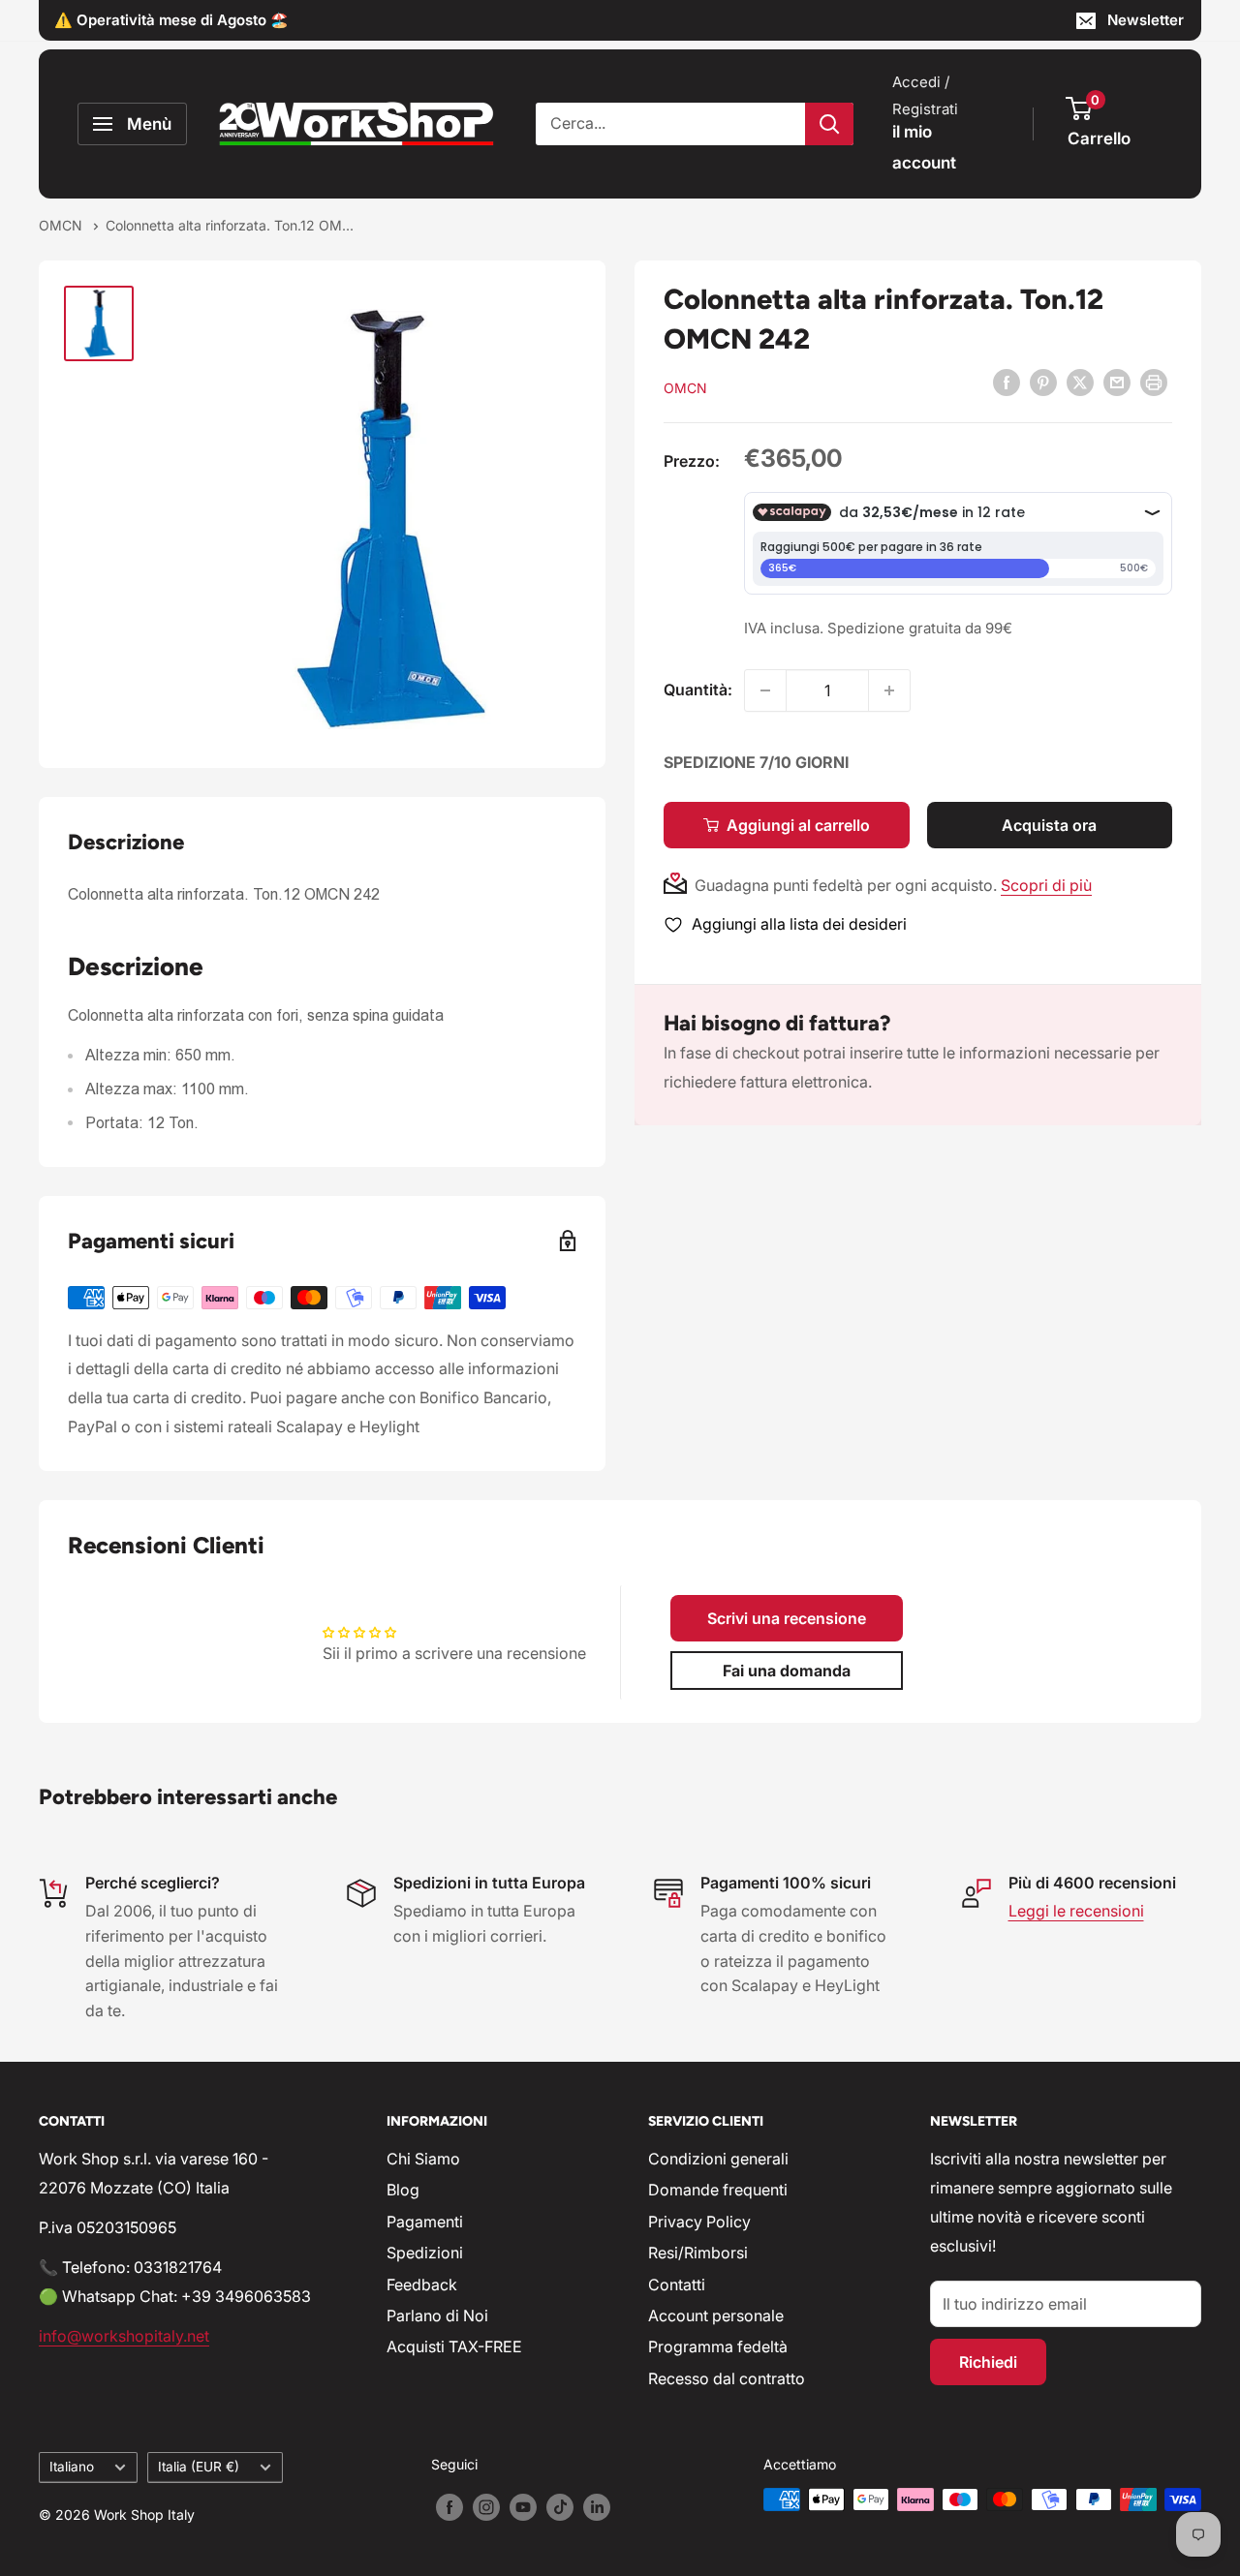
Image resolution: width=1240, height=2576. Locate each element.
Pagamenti (425, 2222)
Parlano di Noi (437, 2315)
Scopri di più (1046, 885)
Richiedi (988, 2362)
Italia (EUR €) (199, 2467)
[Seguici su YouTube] (523, 2506)
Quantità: (698, 690)
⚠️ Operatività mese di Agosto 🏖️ (171, 20)
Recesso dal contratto (727, 2378)
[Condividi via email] (1117, 382)
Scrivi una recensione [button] (787, 1618)
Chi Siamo (423, 2159)
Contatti (677, 2285)
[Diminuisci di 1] (765, 690)
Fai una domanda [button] (787, 1671)
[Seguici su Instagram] (486, 2506)
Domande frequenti (718, 2190)
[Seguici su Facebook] (449, 2506)
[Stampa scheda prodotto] (1154, 382)
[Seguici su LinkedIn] (597, 2506)
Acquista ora (1049, 825)
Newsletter (1146, 20)
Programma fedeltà (718, 2346)
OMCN (62, 225)
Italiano (72, 2467)
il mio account (924, 147)
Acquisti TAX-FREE (454, 2346)
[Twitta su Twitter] (1080, 382)
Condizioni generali (718, 2159)
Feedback (422, 2285)
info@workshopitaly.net (124, 2336)
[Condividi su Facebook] (1007, 382)
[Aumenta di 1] (889, 690)
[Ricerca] (829, 124)
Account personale (716, 2315)
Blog (403, 2190)
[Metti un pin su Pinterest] (1043, 382)
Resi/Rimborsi (698, 2253)
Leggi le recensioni (1076, 1911)
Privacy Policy (699, 2222)
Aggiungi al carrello (798, 825)
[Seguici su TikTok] (560, 2506)
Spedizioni (425, 2253)
